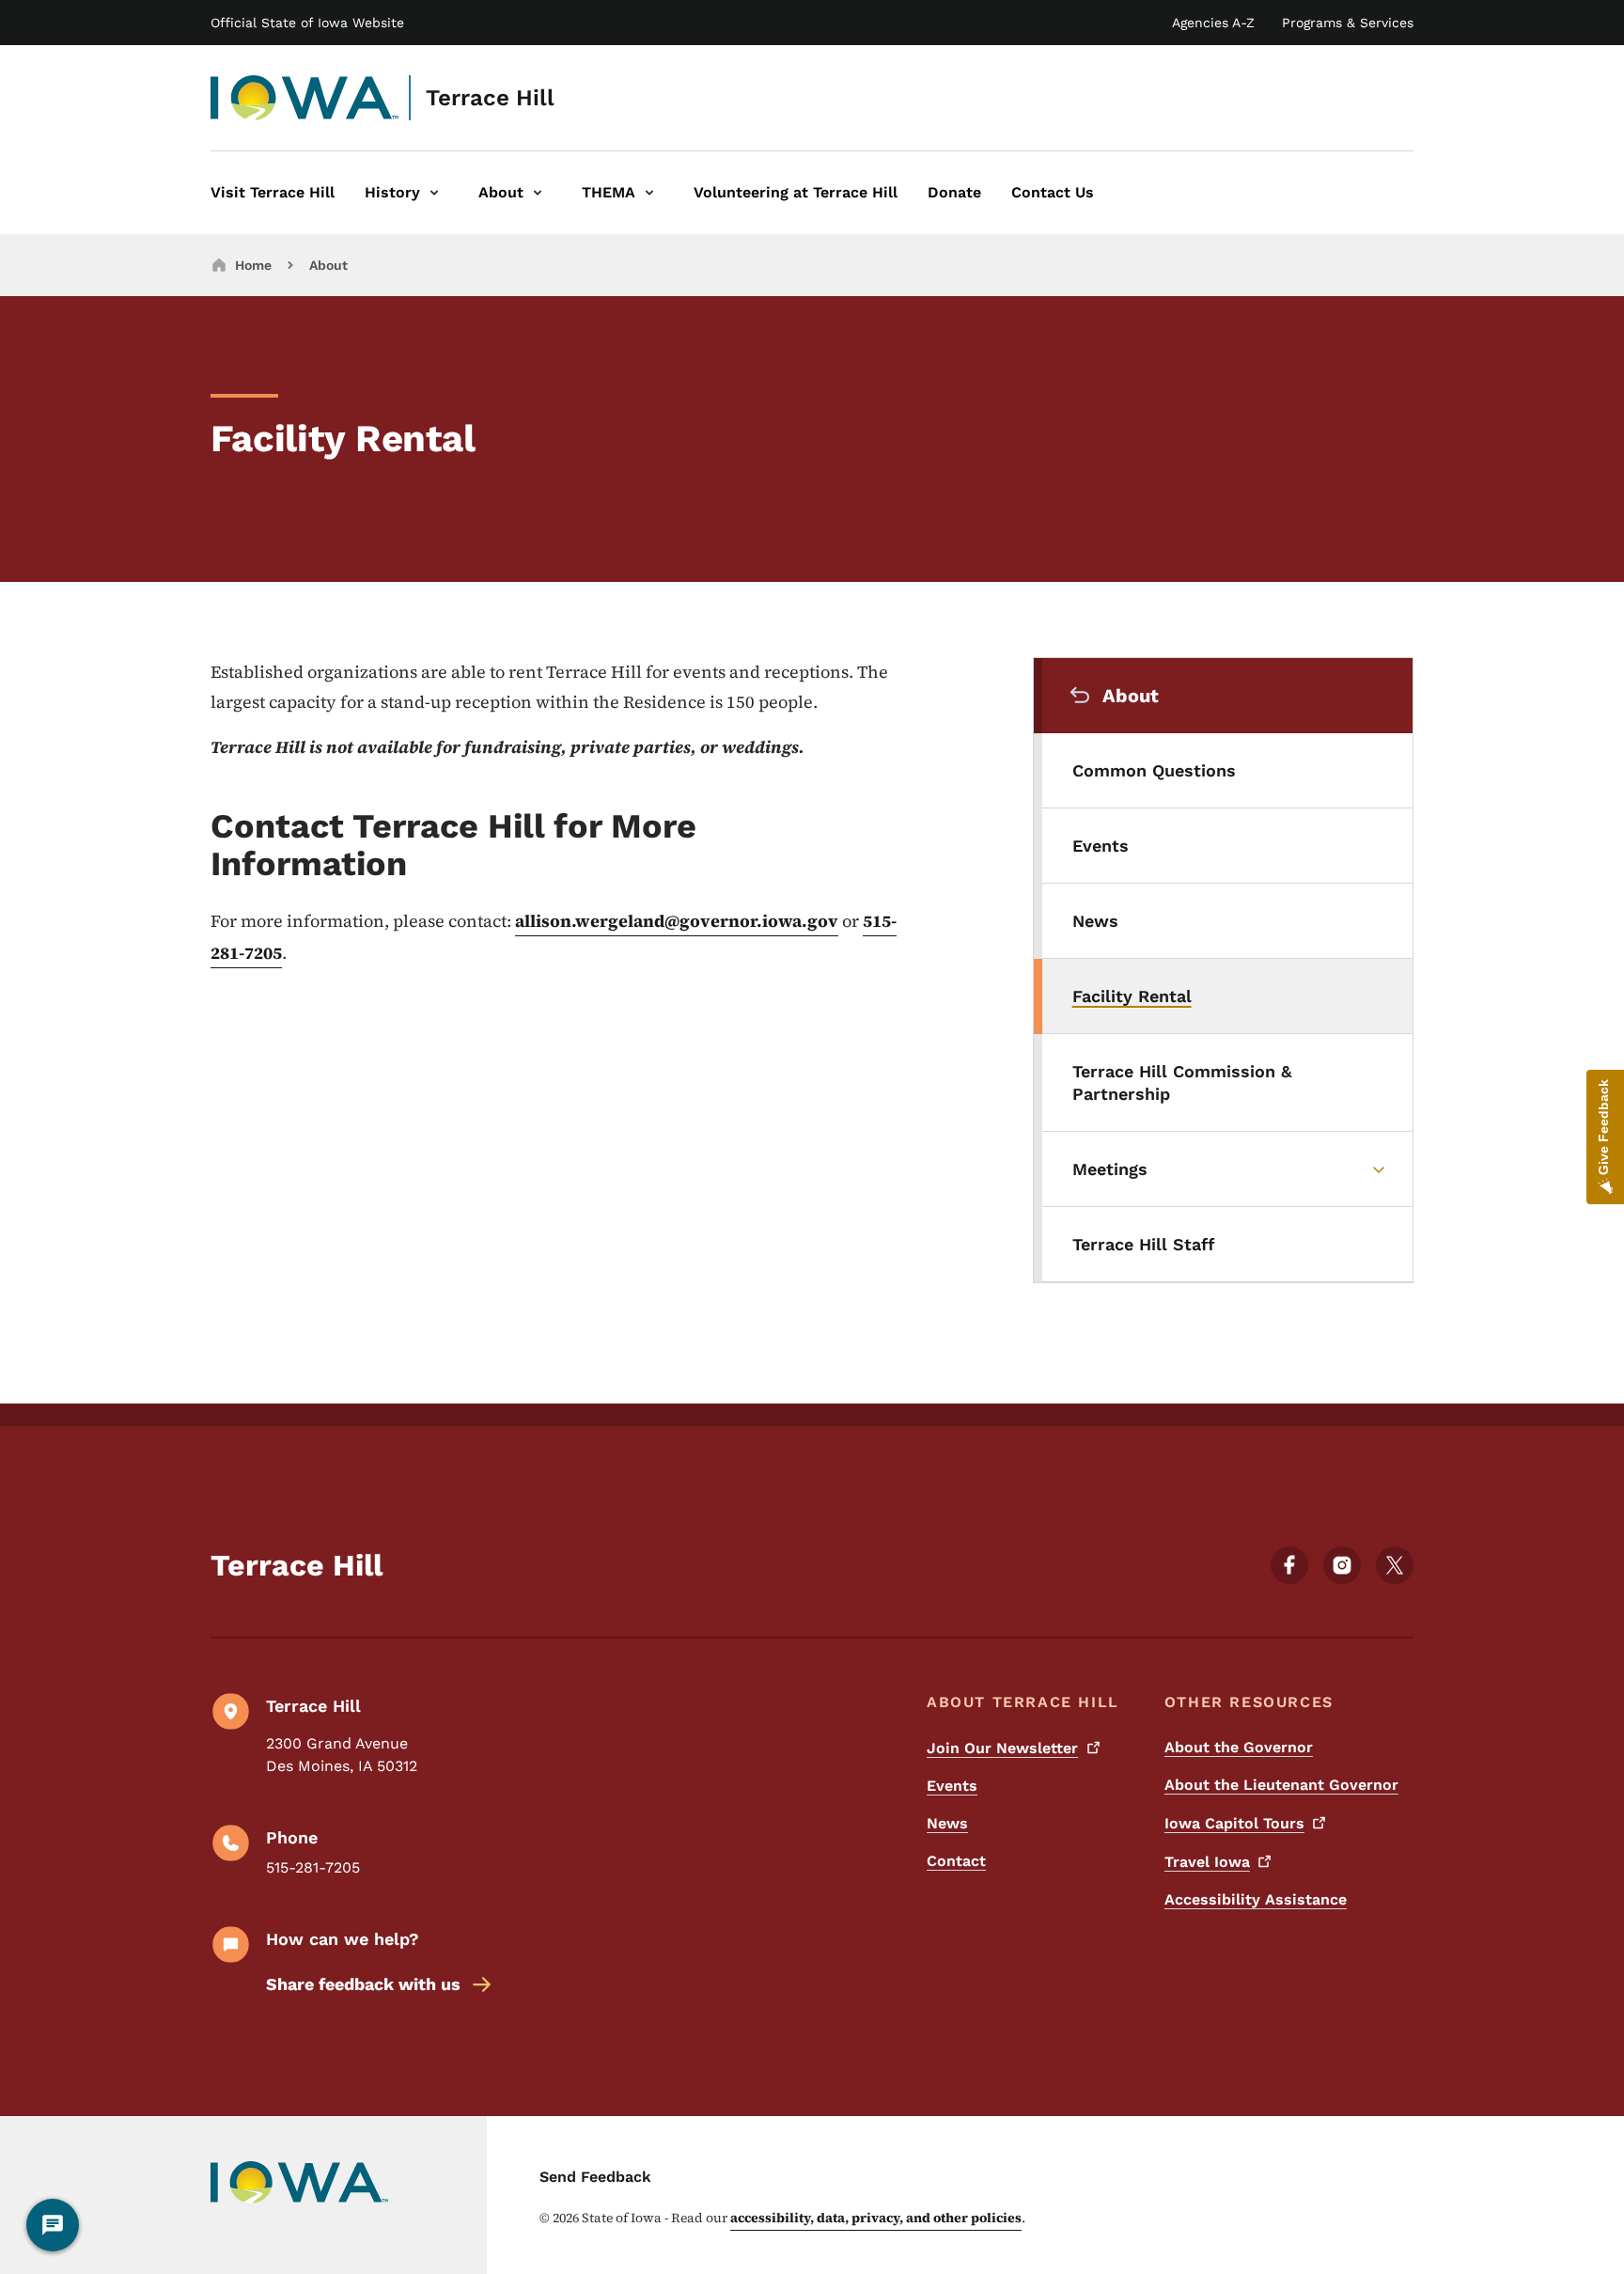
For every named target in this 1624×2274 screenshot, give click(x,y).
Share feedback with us (363, 1984)
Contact (956, 1861)
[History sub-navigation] (434, 193)
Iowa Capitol (1234, 1823)
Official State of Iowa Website (307, 23)
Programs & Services (1348, 23)
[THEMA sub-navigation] (649, 193)
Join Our (1002, 1748)
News (947, 1823)
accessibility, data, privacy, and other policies (876, 2218)
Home (253, 265)
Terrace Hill (490, 98)
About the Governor (1239, 1747)
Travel (1207, 1862)
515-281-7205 (313, 1867)
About (328, 265)
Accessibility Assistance (1256, 1899)
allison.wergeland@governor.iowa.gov (677, 921)
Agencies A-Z (1213, 23)
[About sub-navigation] (538, 193)
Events (952, 1786)
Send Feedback (595, 2177)
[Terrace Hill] (305, 98)
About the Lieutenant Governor (1281, 1785)
